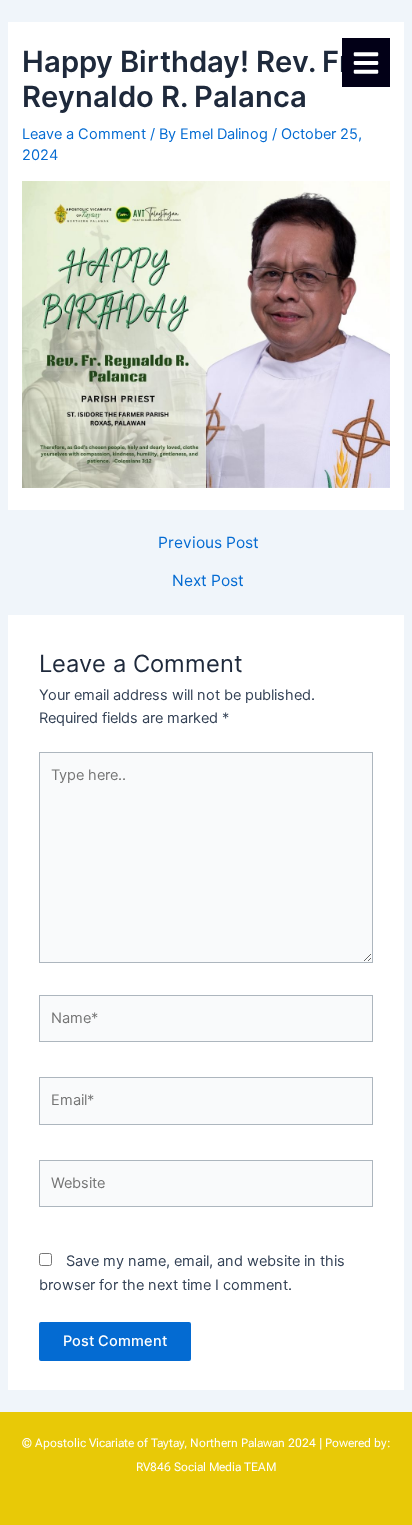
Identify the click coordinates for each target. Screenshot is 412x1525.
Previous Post (208, 543)
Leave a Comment (84, 134)
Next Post (208, 581)
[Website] (206, 1188)
